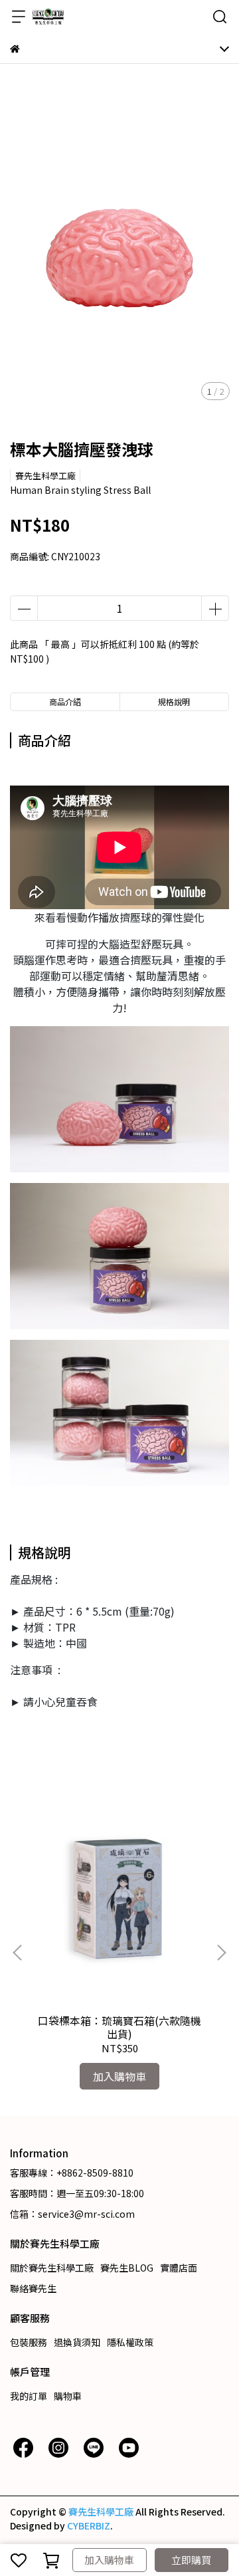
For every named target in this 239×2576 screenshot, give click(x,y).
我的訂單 (29, 2396)
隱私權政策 (130, 2342)
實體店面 (179, 2268)
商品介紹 (65, 701)
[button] (221, 1953)
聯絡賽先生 (33, 2288)
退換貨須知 (77, 2342)
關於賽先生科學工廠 (52, 2268)
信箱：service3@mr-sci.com (72, 2214)
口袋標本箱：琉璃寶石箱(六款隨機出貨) (119, 2027)
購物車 (68, 2396)
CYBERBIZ (89, 2525)
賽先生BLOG (127, 2268)
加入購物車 (109, 2560)
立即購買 (191, 2560)
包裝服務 (29, 2342)
